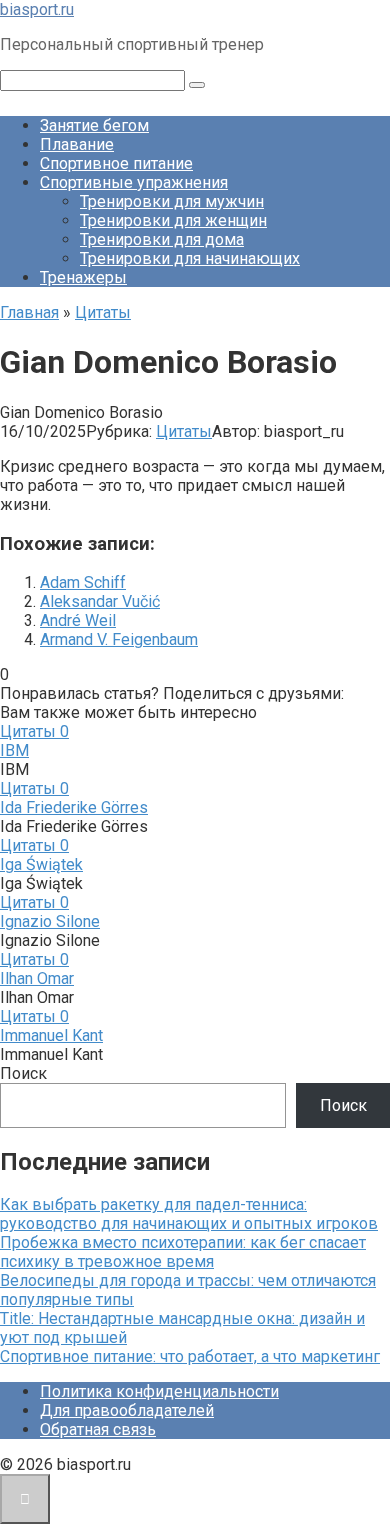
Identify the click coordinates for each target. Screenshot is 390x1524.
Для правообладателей (127, 1410)
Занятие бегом (94, 125)
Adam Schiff (83, 582)
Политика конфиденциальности (159, 1391)
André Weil (78, 620)
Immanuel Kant (51, 1035)
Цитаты (184, 431)
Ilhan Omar (37, 978)
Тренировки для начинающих (190, 258)
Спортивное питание (116, 163)
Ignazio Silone (50, 921)
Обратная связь (98, 1429)
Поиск (23, 1073)
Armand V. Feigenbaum (119, 639)
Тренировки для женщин (173, 220)
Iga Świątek (41, 864)
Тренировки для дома (162, 239)
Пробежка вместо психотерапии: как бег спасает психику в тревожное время (183, 1252)
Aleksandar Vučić (100, 601)
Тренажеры (83, 277)
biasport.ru (37, 9)
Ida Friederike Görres (74, 807)
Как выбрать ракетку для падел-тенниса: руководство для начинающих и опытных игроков (189, 1214)
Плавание (77, 144)
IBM (14, 750)
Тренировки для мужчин (172, 201)
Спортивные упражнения (134, 182)
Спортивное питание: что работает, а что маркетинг (190, 1356)
